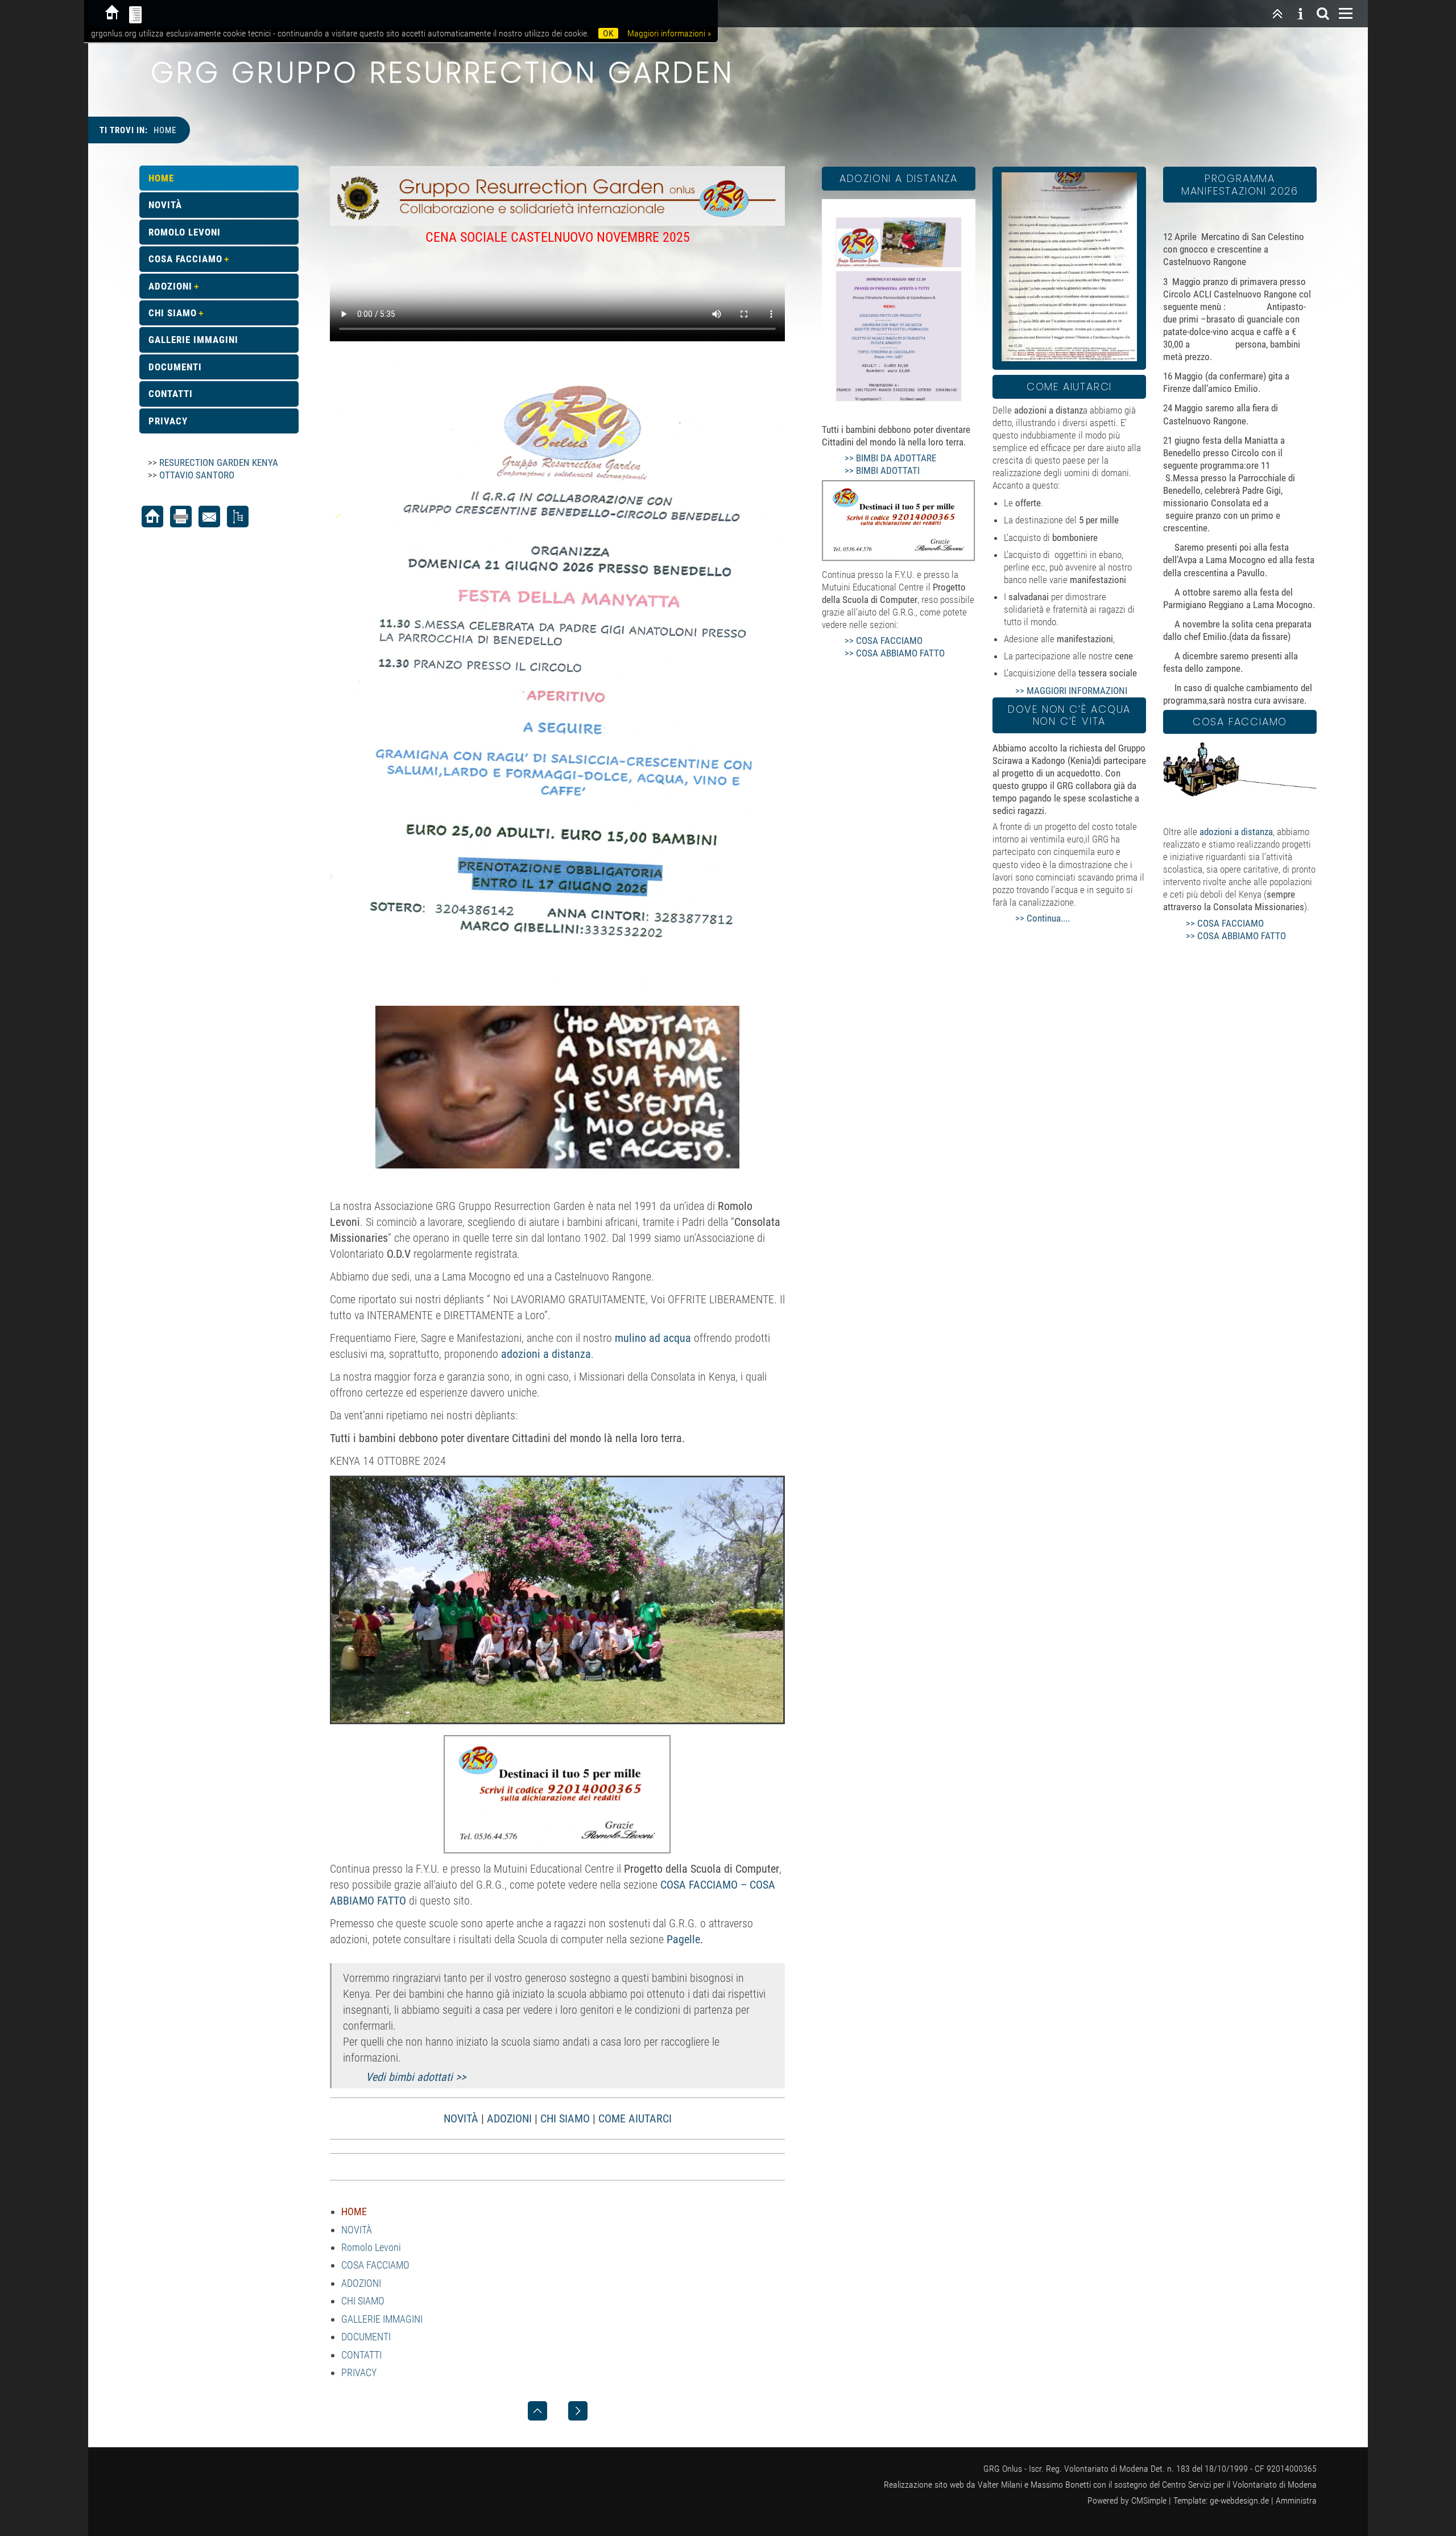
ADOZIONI (509, 2118)
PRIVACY (359, 2372)
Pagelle (683, 1939)
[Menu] (1346, 14)
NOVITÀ (461, 2118)
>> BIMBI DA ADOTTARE (890, 458)
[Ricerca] (1323, 14)
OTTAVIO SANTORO (197, 475)
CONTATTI (361, 2355)
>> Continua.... (1043, 918)
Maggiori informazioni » (669, 33)
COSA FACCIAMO (375, 2265)
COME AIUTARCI (635, 2118)
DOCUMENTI (366, 2337)
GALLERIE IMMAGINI (382, 2319)
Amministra (1296, 2500)
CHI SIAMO (565, 2118)
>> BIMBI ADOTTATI (882, 470)
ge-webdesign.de (1239, 2500)
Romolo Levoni (371, 2247)
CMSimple (1149, 2500)
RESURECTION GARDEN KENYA (219, 462)
